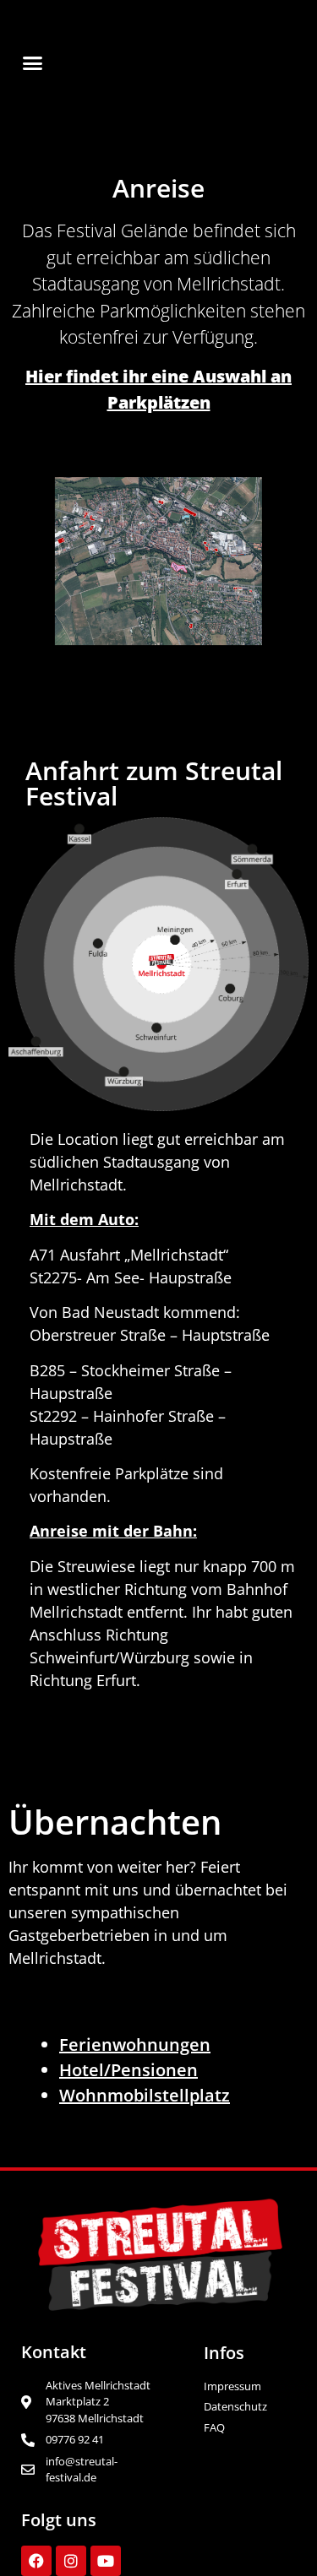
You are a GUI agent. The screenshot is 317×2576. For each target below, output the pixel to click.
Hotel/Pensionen (128, 2070)
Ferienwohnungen (135, 2045)
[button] (33, 62)
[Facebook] (36, 2561)
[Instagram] (71, 2561)
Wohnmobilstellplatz (145, 2095)
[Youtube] (106, 2561)
